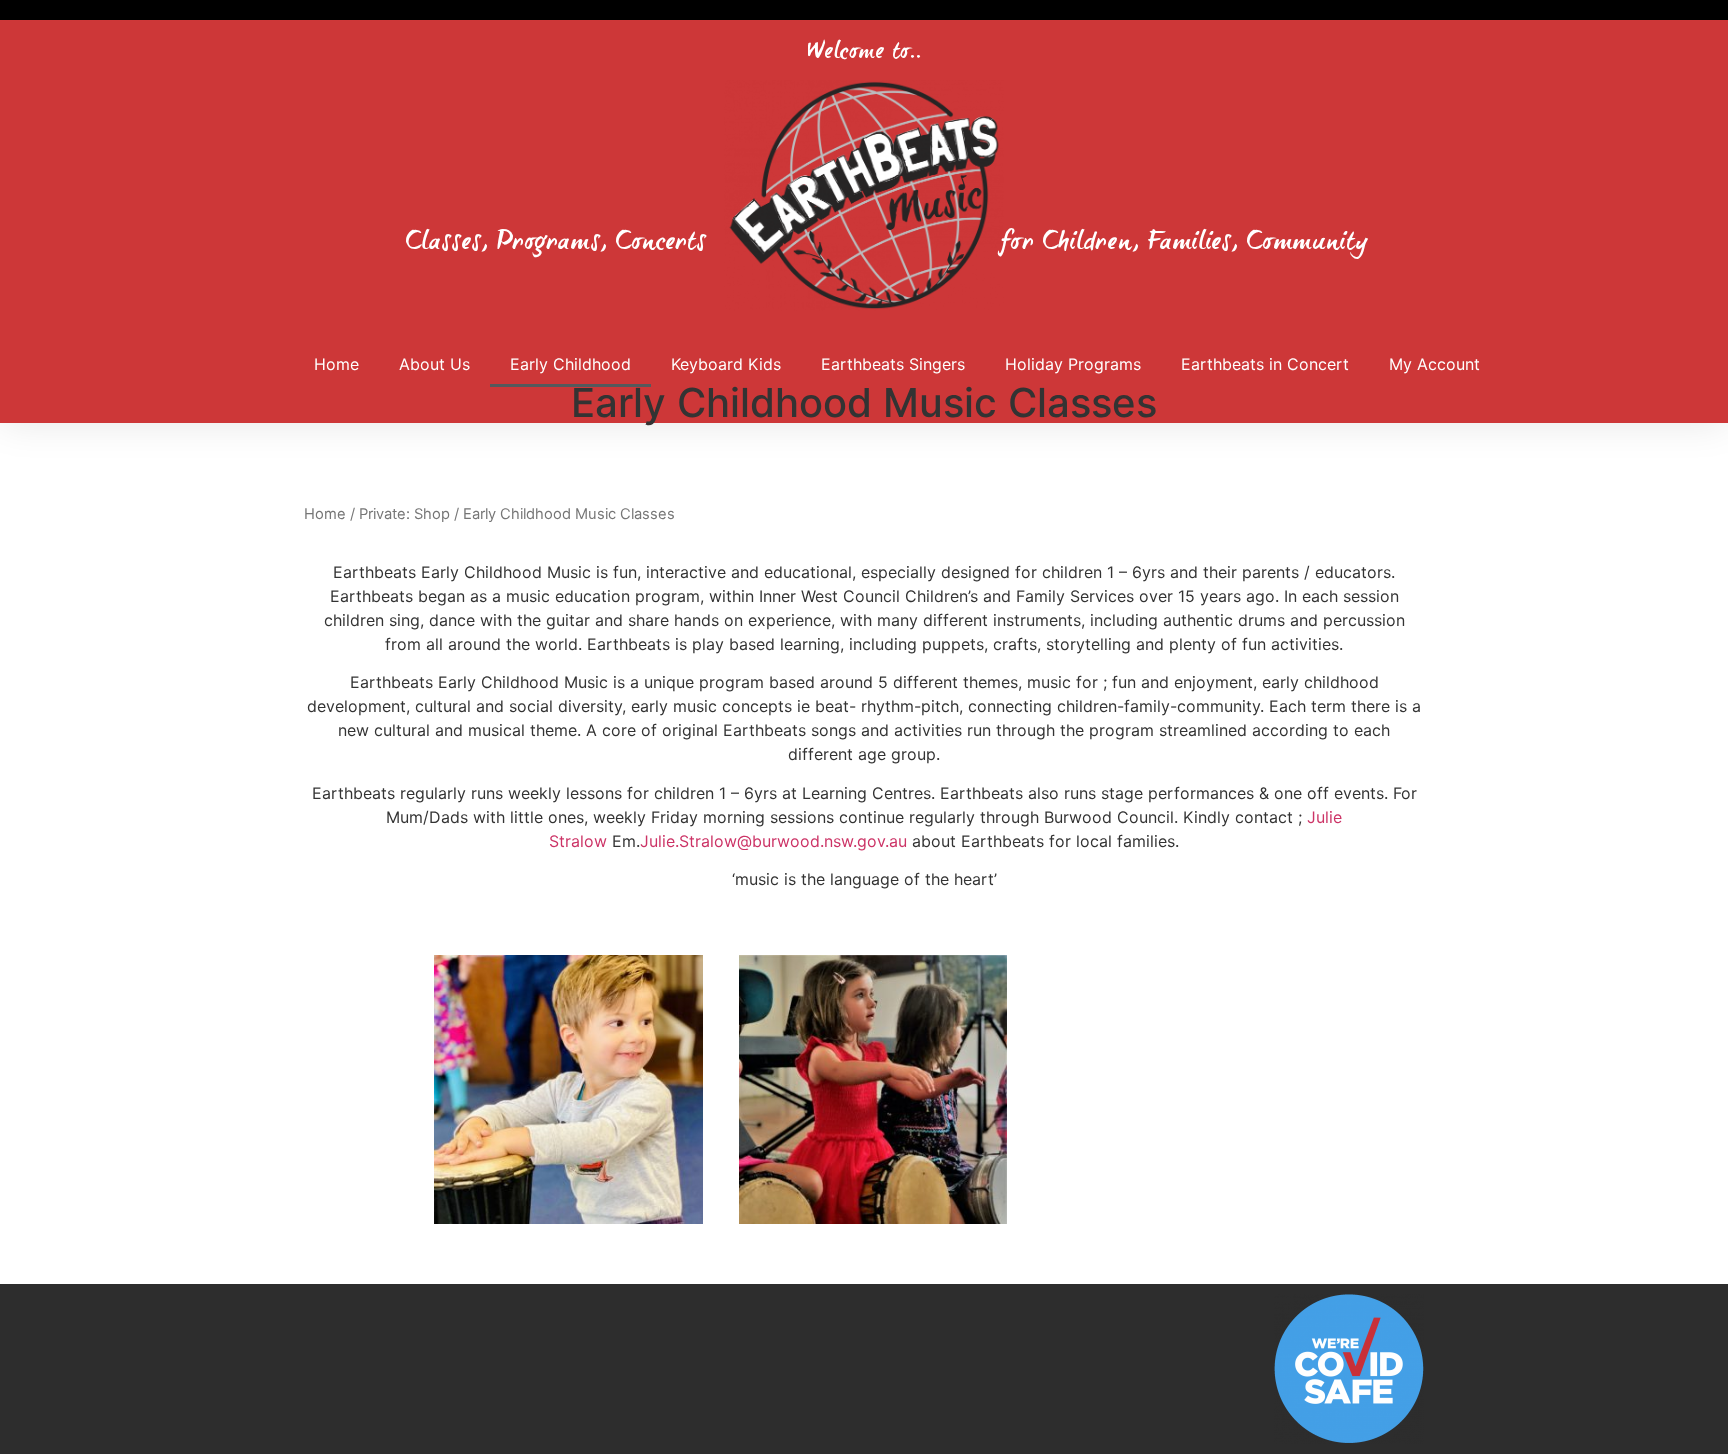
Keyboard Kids (726, 364)
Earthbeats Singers (893, 364)
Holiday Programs (1073, 364)
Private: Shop (404, 514)
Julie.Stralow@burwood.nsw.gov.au (773, 841)
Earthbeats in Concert (1265, 364)
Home (336, 364)
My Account (1434, 364)
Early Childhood (570, 364)
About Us (434, 364)
